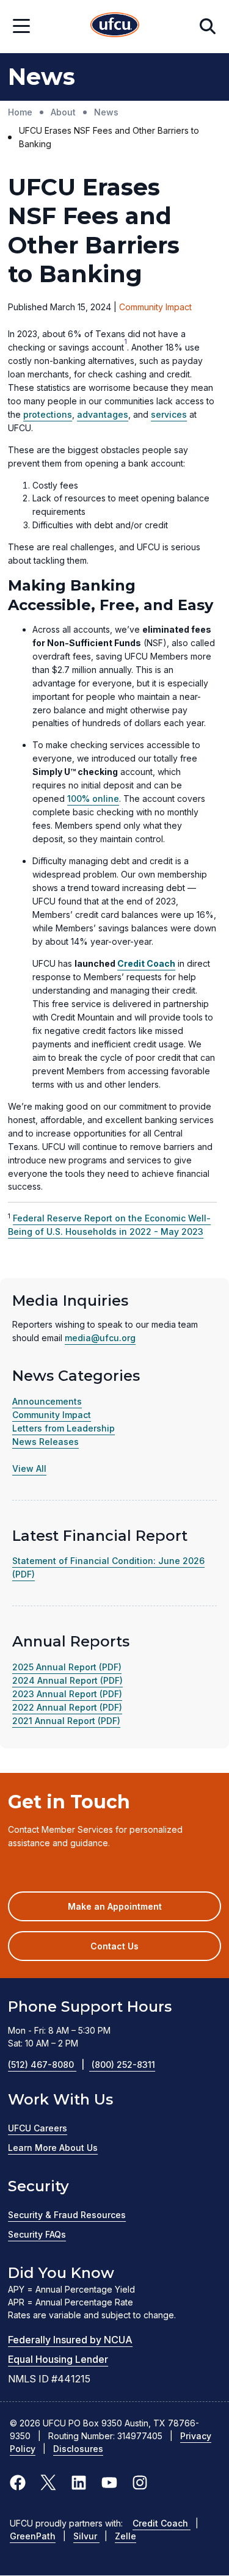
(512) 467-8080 (46, 2065)
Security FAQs (37, 2234)
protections (48, 414)
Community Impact (52, 1415)
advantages (103, 414)
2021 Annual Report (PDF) (66, 1721)
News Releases (45, 1442)
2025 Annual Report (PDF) (67, 1667)
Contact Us (114, 1946)
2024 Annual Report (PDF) (67, 1680)
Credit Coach (162, 2523)
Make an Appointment (133, 1911)
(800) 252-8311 (123, 2065)
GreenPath (33, 2536)
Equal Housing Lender (58, 2359)
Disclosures (78, 2449)
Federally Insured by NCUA (70, 2340)
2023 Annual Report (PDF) (67, 1694)
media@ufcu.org (100, 1338)
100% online (93, 799)
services (169, 414)
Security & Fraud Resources (67, 2215)
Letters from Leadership (64, 1428)
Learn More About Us (53, 2148)
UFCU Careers (38, 2128)
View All (29, 1468)
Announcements (47, 1401)
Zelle (125, 2536)
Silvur (86, 2536)
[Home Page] (115, 27)
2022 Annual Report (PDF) (67, 1707)
